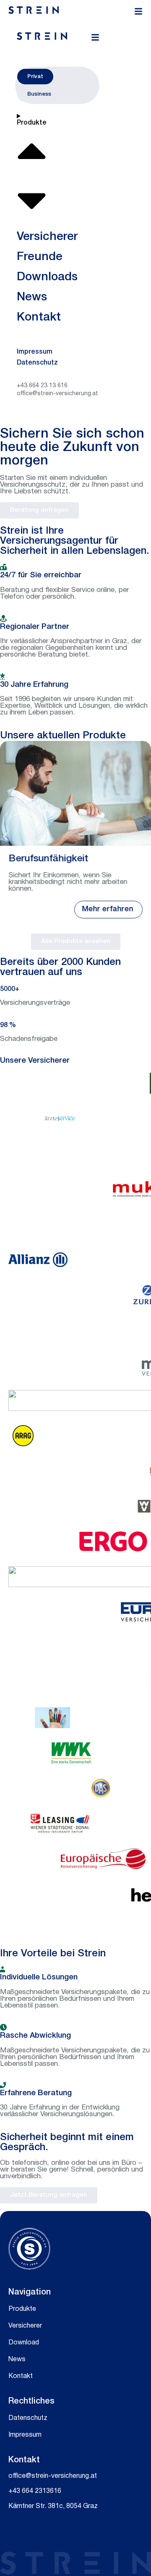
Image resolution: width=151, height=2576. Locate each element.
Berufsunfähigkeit (48, 859)
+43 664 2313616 (35, 2491)
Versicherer (25, 2326)
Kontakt (21, 2376)
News (17, 2360)
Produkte (22, 2309)
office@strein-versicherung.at (53, 2476)
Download (24, 2343)
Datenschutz (28, 2418)
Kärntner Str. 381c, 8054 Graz (53, 2506)
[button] (5, 836)
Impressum (25, 2435)
